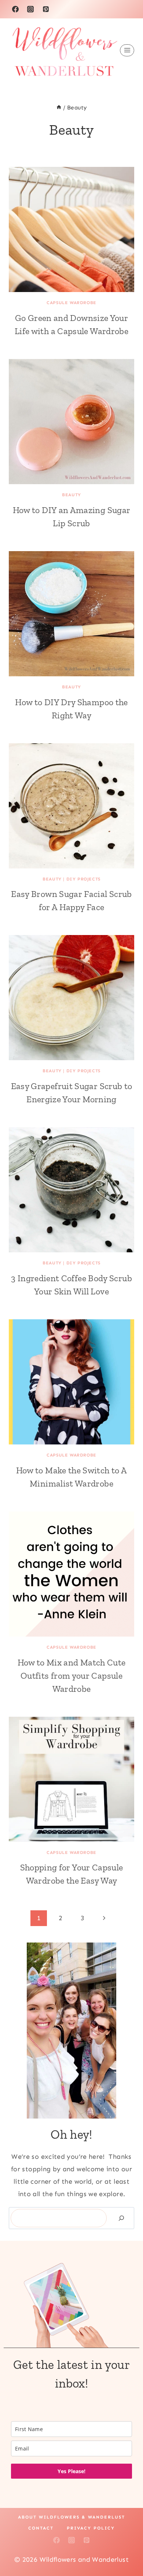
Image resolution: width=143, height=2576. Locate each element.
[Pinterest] (46, 9)
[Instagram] (30, 9)
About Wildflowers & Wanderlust (71, 2517)
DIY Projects (83, 879)
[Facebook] (15, 9)
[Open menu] (127, 50)
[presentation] (71, 229)
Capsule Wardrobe (71, 303)
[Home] (59, 108)
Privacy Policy (91, 2528)
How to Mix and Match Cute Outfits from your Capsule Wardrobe (72, 1676)
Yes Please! (71, 2471)
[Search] (121, 2218)
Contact (41, 2528)
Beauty (71, 495)
